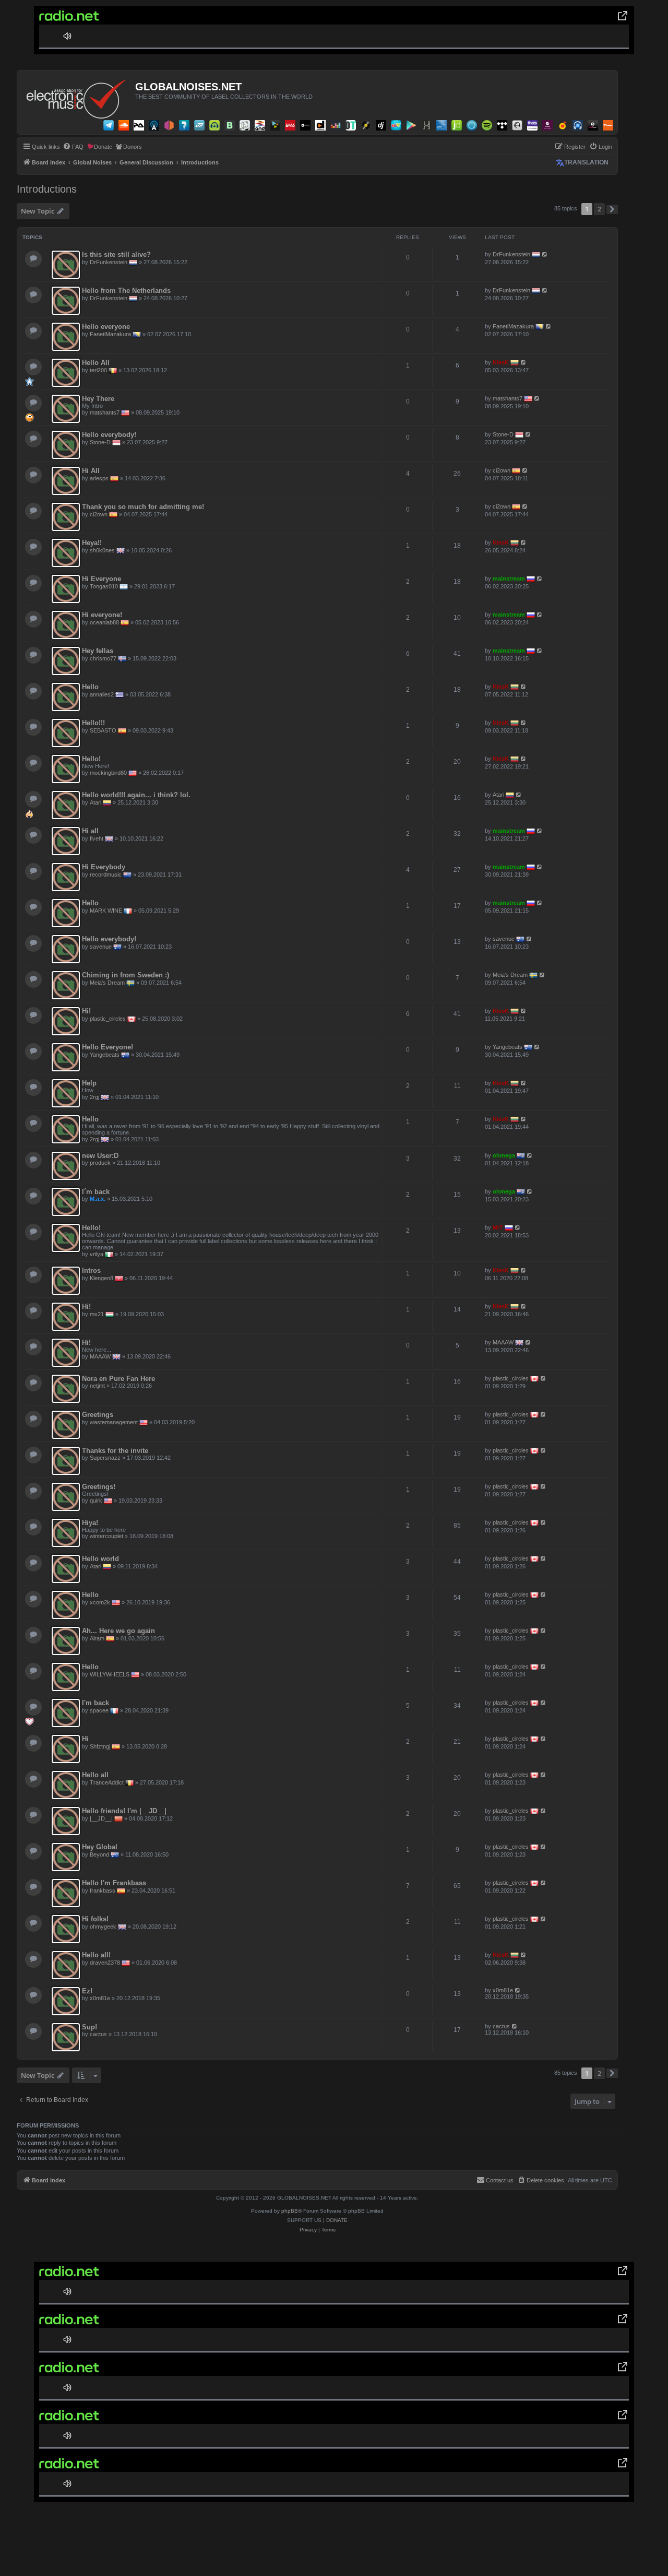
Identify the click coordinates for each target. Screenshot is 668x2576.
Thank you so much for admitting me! (143, 507)
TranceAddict (107, 1782)
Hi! (86, 1011)
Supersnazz (105, 1458)
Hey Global (100, 1847)
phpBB (290, 2211)
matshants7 (105, 412)
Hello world (100, 1559)
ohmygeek (103, 1927)
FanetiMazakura (110, 334)
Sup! (90, 2027)
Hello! (91, 759)
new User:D (100, 1156)
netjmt (97, 1386)
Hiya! (90, 1523)
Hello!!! (93, 723)
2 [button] (599, 209)
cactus (98, 2034)
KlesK (501, 362)
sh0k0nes (102, 550)
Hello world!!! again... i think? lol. (136, 795)
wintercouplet (106, 1536)
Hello (90, 687)
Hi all (90, 831)
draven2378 (105, 1963)
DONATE (337, 2220)
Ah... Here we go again (118, 1631)
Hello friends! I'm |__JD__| (124, 1811)
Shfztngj (100, 1746)
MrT (498, 1227)
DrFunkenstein (109, 262)
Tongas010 (104, 586)
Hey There (98, 399)
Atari (96, 802)
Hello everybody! (109, 435)
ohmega (504, 1155)
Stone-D (100, 442)
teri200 (98, 370)
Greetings (98, 1415)
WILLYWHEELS (110, 1674)
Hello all (95, 1775)
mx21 (97, 1314)
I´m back (96, 1192)
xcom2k (100, 1602)
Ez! (87, 1991)
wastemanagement (114, 1422)
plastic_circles (108, 1019)
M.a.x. (98, 1199)
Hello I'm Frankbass (114, 1883)
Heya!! (92, 543)
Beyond (99, 1854)
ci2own (502, 470)
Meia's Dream (107, 983)
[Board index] (77, 97)
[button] (612, 209)
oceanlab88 (104, 622)
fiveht (97, 838)
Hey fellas (98, 651)
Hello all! (96, 1955)
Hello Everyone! (108, 1047)
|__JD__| (101, 1818)
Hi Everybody (104, 867)
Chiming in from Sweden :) (126, 975)
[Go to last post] (545, 254)
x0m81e (100, 1998)
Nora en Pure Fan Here (118, 1379)
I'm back (96, 1703)
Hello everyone (106, 327)
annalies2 (102, 694)
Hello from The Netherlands (126, 291)
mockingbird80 (108, 773)
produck (100, 1163)
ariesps (99, 478)
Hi (85, 1739)
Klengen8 (102, 1278)
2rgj (94, 1097)
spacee (99, 1710)
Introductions (47, 189)
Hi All (91, 471)
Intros (91, 1271)
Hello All (96, 363)
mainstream (509, 578)
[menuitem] (73, 147)
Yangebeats (105, 1055)
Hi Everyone (102, 579)
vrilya (97, 1254)
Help (89, 1083)
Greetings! (99, 1487)
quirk (96, 1500)
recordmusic (106, 875)
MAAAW (100, 1356)
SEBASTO (103, 730)
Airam (97, 1638)
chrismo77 (103, 658)
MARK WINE (106, 911)
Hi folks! (95, 1919)
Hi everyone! (102, 615)
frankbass (103, 1890)
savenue (101, 947)
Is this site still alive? (116, 255)
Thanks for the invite (115, 1451)
